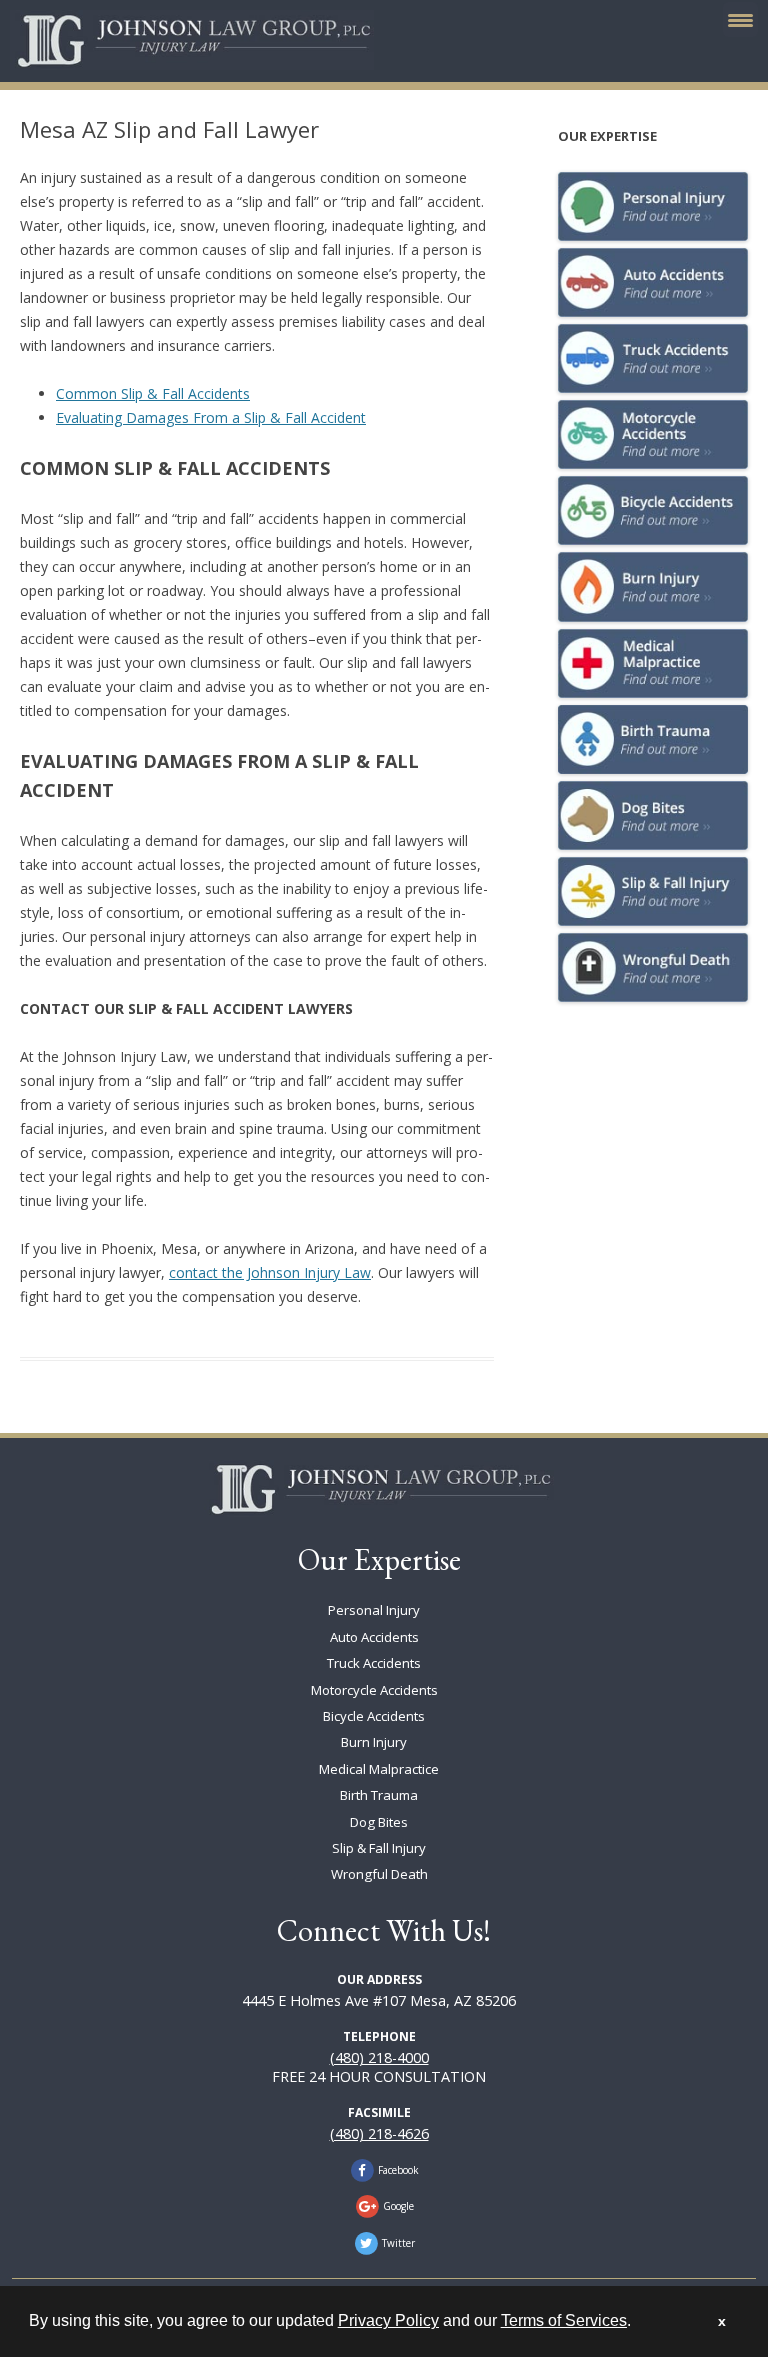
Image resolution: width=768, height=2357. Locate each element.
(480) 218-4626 (379, 2133)
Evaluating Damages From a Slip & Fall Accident (211, 417)
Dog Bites (379, 1822)
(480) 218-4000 (379, 2057)
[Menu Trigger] (740, 19)
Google (398, 2206)
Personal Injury (374, 1610)
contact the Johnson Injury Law (270, 1272)
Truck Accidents (374, 1663)
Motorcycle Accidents (374, 1690)
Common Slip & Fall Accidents (153, 393)
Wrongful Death (379, 1874)
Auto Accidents (374, 1637)
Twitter (398, 2243)
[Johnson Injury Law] (379, 1489)
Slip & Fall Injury (379, 1848)
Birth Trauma (379, 1795)
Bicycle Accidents (374, 1716)
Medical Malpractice (379, 1769)
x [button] (722, 2321)
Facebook (398, 2170)
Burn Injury (374, 1742)
